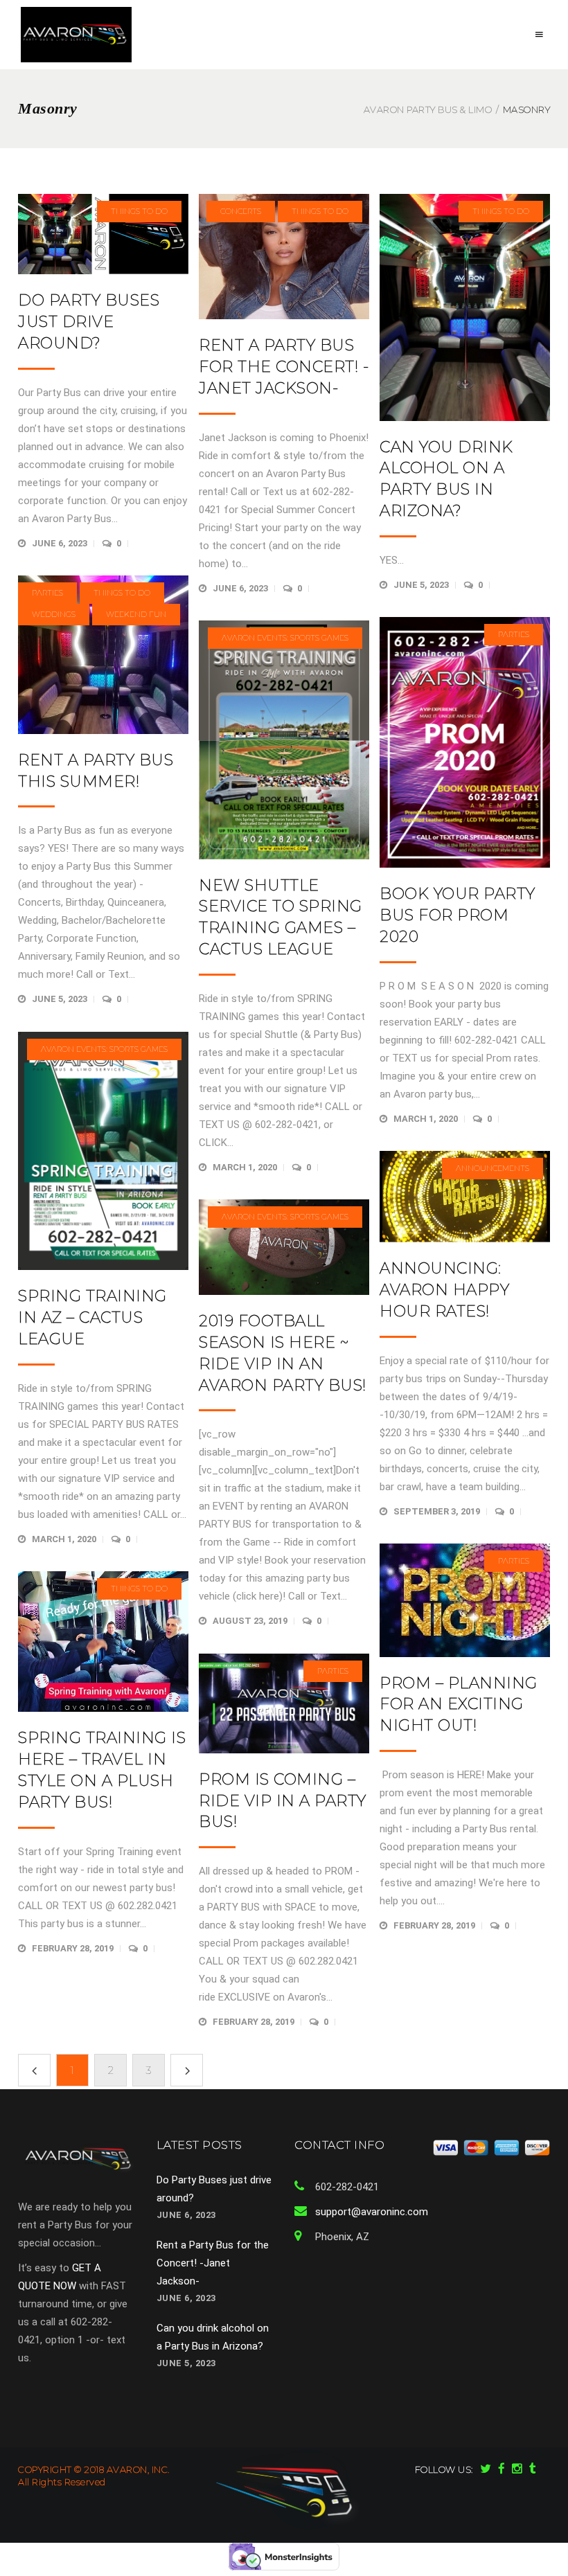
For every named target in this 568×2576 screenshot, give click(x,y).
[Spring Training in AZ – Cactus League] (103, 1151)
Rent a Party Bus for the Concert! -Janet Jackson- (284, 367)
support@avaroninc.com (372, 2212)
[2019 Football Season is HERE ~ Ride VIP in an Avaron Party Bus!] (284, 1247)
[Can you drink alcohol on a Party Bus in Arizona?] (465, 307)
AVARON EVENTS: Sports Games (285, 638)
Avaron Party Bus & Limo (428, 110)
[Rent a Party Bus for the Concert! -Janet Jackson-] (284, 257)
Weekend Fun (136, 614)
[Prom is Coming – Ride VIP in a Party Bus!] (284, 1703)
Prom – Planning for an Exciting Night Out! (459, 1705)
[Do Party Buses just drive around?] (103, 234)
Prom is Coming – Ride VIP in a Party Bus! (283, 1801)
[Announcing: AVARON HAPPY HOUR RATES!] (465, 1197)
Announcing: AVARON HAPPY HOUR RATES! (444, 1290)
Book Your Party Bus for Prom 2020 (458, 915)
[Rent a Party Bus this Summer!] (103, 655)
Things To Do (139, 211)
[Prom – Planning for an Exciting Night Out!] (465, 1600)
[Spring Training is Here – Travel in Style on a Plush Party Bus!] (103, 1642)
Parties (47, 593)
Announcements (492, 1168)
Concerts (241, 211)
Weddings (54, 614)
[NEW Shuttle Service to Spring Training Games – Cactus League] (284, 740)
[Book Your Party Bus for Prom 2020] (465, 742)
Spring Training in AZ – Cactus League (92, 1317)
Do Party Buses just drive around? (89, 322)
